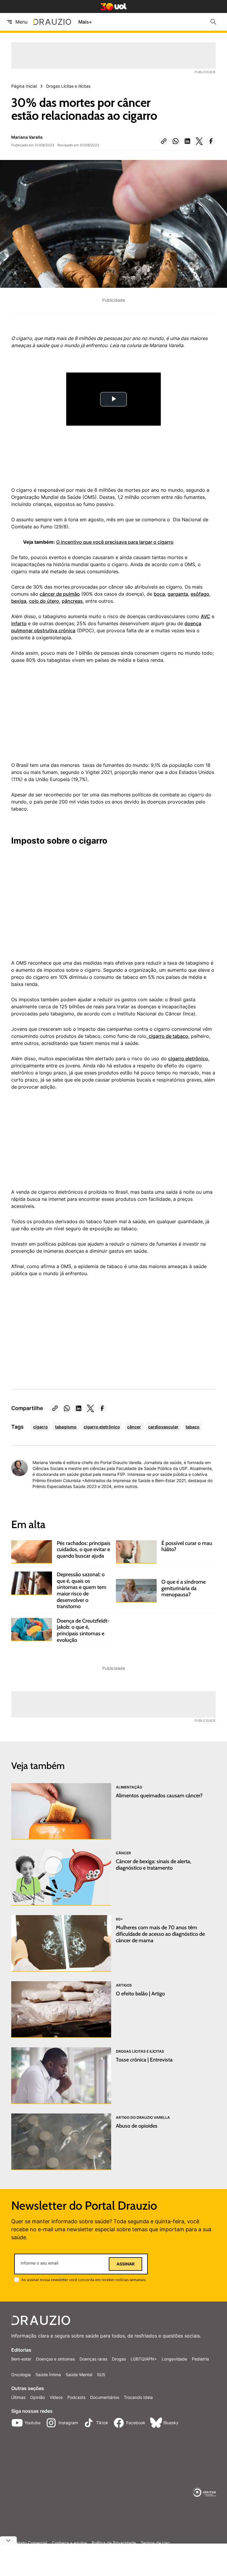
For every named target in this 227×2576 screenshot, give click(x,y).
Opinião (38, 2397)
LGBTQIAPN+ (144, 2359)
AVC (205, 616)
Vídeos (56, 2397)
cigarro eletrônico (188, 1059)
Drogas (119, 2359)
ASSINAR (125, 2264)
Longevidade (174, 2359)
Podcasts (76, 2397)
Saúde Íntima (48, 2375)
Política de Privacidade (114, 2543)
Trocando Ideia (138, 2397)
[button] (164, 141)
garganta (178, 594)
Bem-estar (21, 2359)
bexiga (19, 601)
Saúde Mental (79, 2375)
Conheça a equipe (69, 2543)
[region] (56, 716)
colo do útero (44, 601)
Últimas (18, 2397)
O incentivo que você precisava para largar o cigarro (115, 542)
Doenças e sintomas (55, 2359)
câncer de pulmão (60, 594)
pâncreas (72, 601)
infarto (19, 623)
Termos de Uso (155, 2543)
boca (159, 594)
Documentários (105, 2397)
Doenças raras (93, 2359)
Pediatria (200, 2359)
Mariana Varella (27, 137)
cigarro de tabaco (168, 1036)
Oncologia (21, 2375)
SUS (101, 2375)
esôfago (200, 594)
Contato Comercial (29, 2543)
